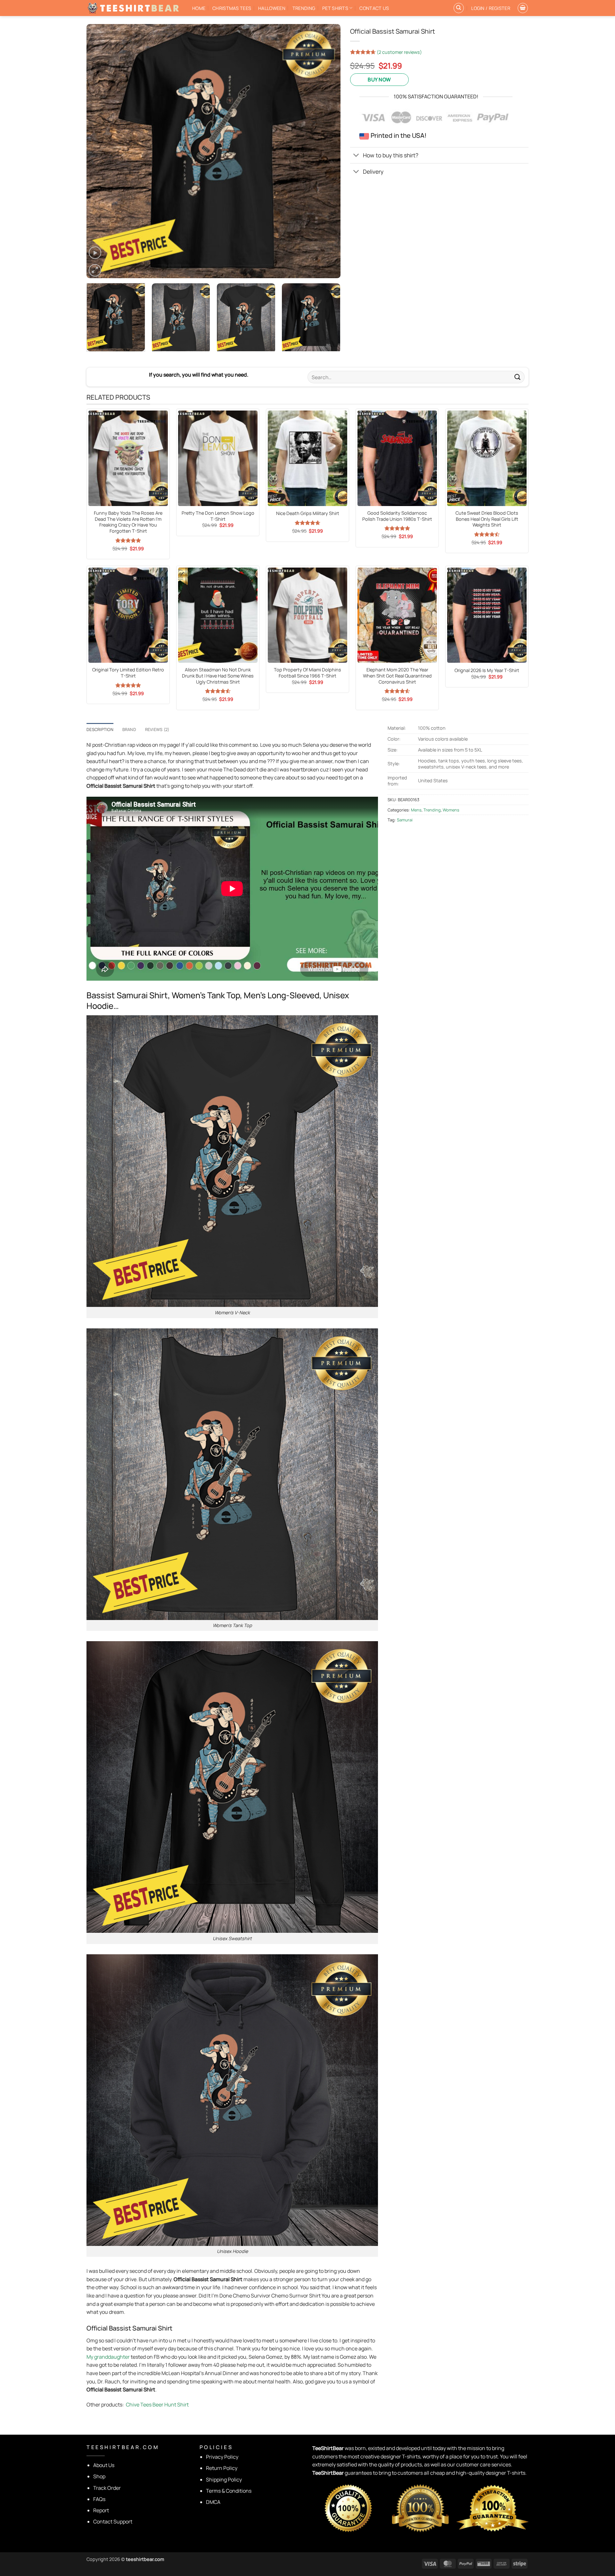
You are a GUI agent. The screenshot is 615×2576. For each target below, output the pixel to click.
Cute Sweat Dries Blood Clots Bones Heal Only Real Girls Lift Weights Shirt (487, 519)
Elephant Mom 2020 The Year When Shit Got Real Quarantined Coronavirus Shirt (397, 676)
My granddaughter (108, 2357)
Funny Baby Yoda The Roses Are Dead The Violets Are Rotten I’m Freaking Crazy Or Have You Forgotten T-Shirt (128, 522)
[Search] (459, 8)
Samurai (405, 820)
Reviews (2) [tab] (157, 729)
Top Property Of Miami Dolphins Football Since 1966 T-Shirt (307, 673)
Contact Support (113, 2522)
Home (199, 8)
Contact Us (374, 8)
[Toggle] (356, 156)
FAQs (99, 2499)
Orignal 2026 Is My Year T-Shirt (487, 670)
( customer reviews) (399, 52)
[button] (491, 8)
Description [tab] (100, 729)
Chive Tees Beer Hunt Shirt (157, 2405)
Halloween (272, 8)
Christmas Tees (232, 8)
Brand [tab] (129, 729)
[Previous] (100, 151)
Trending (304, 8)
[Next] (327, 151)
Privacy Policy (222, 2457)
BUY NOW (379, 79)
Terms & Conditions (229, 2491)
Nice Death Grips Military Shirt (308, 513)
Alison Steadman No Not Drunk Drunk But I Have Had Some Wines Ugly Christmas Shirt (218, 676)
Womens (451, 810)
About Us (104, 2465)
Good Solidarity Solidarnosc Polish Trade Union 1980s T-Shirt (397, 516)
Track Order (107, 2488)
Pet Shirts (335, 8)
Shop (99, 2476)
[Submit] (518, 377)
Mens (416, 810)
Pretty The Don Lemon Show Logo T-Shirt (218, 516)
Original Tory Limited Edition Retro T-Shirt (128, 673)
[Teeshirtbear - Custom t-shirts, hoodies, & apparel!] (135, 8)
